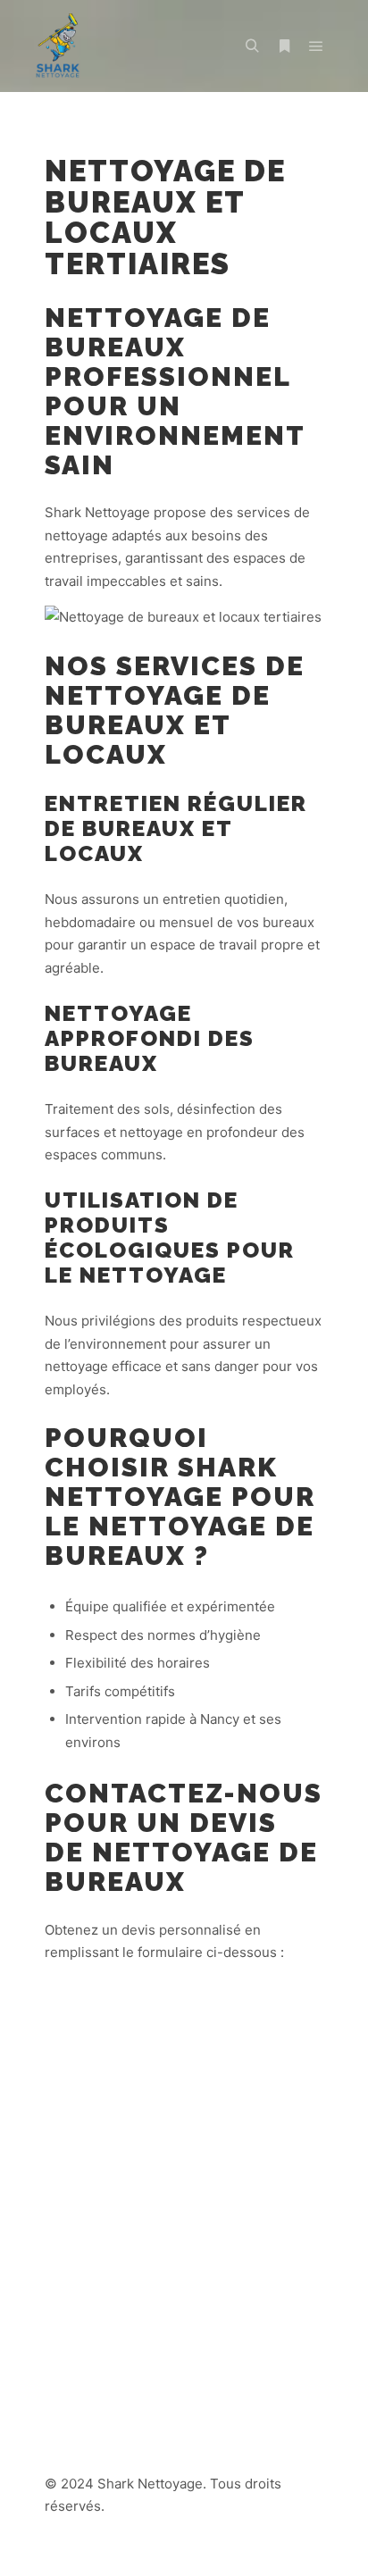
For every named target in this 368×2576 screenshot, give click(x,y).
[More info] (284, 46)
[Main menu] (316, 46)
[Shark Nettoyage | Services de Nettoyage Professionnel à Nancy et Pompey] (58, 46)
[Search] (252, 46)
